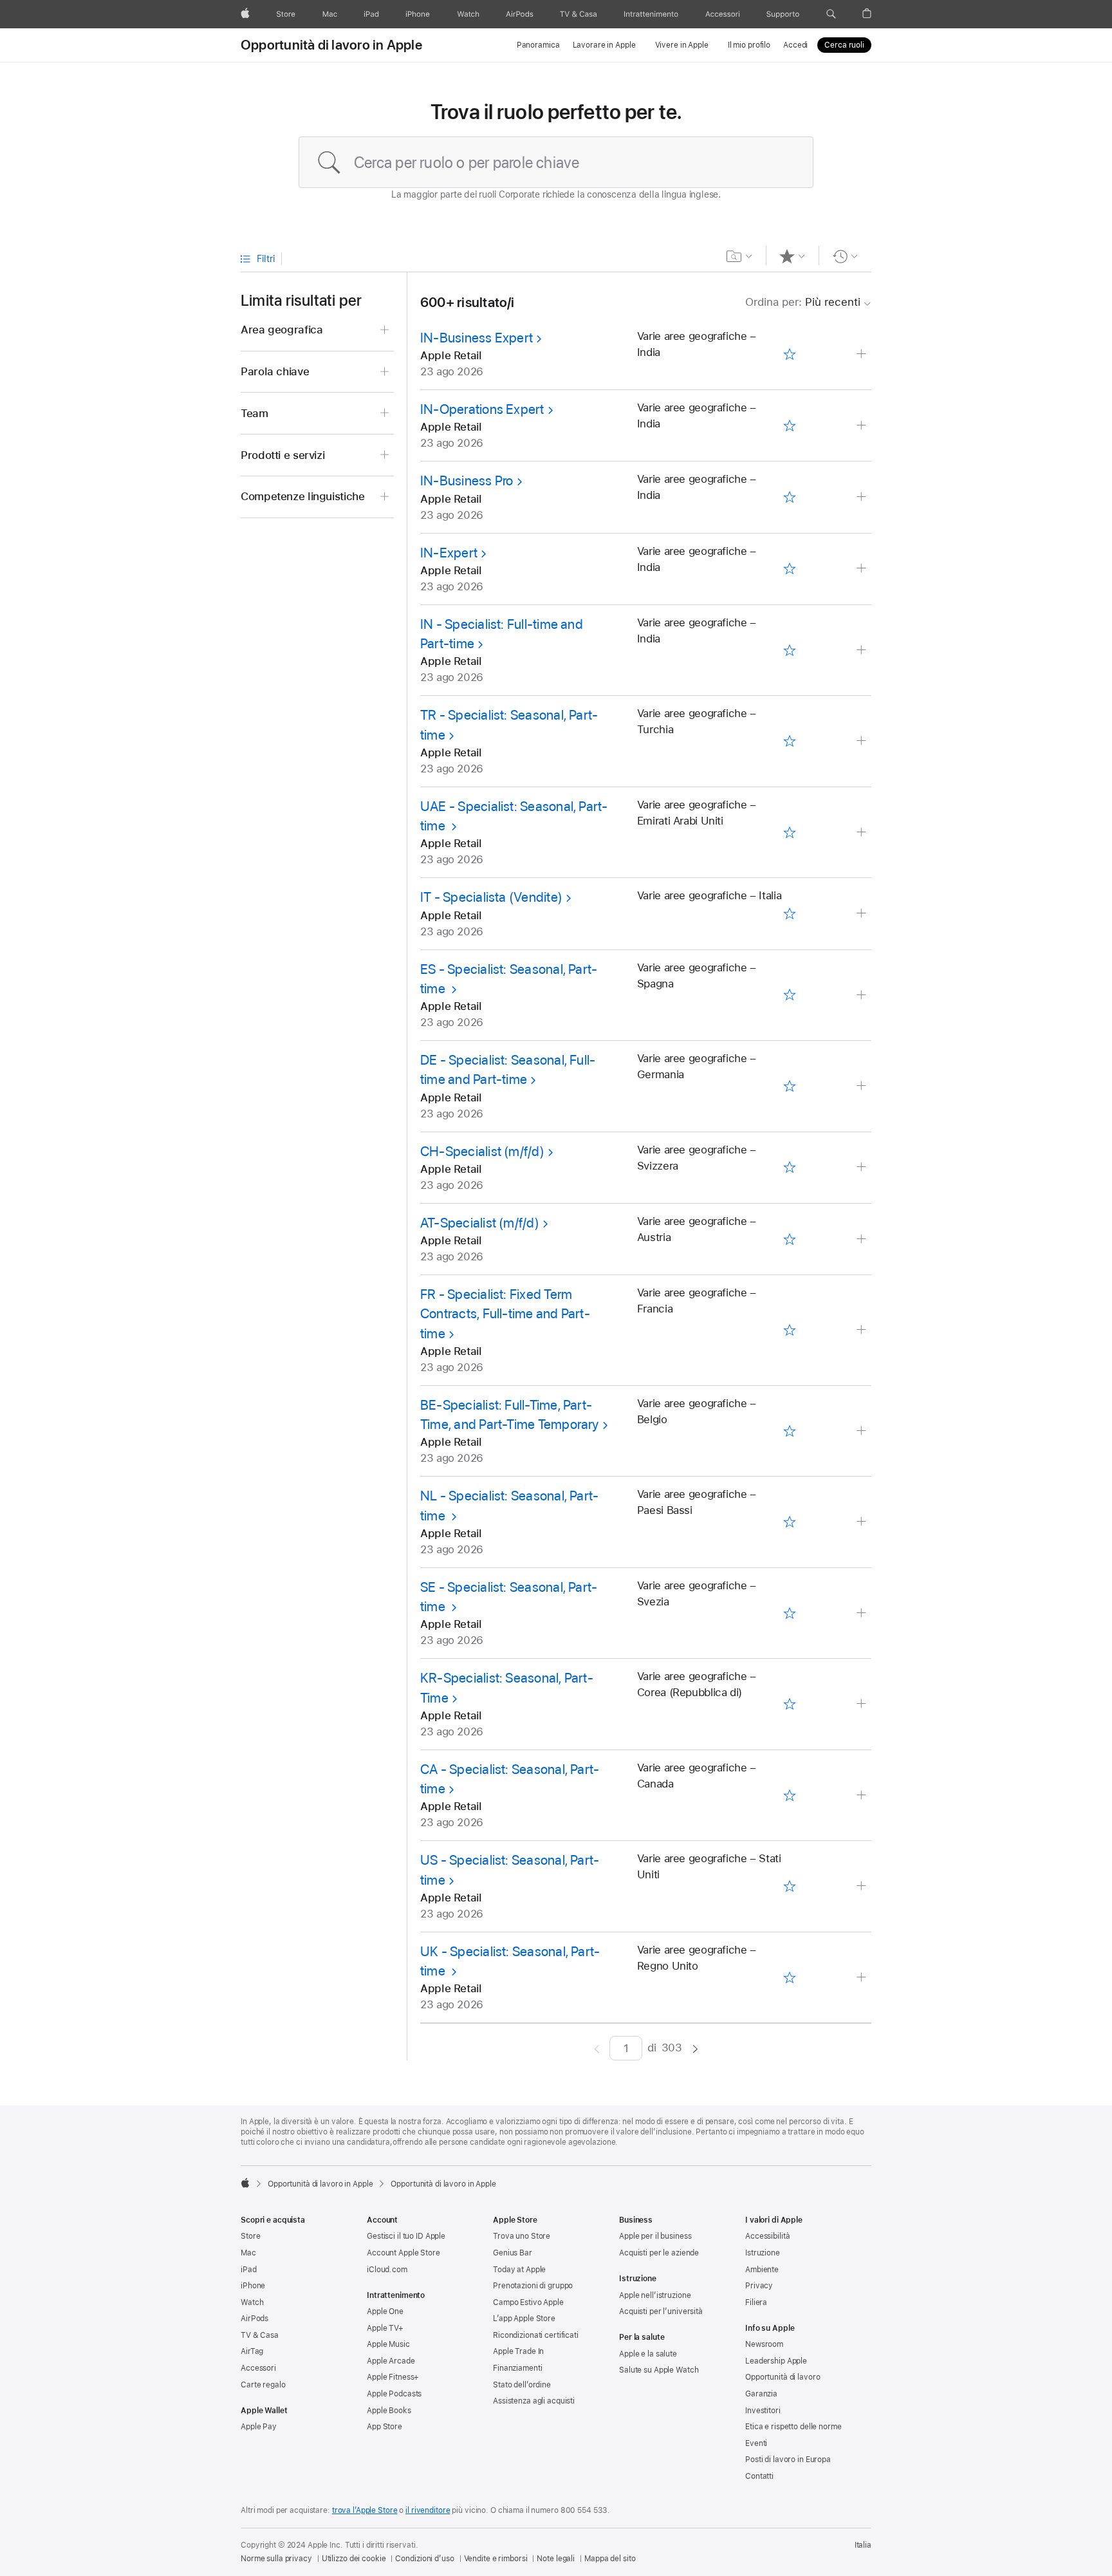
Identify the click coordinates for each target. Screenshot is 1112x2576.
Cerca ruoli (844, 45)
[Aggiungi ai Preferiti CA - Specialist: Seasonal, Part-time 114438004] (789, 1795)
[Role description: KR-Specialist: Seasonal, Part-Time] (863, 1704)
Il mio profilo (749, 45)
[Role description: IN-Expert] (863, 569)
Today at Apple (519, 2270)
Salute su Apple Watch (659, 2370)
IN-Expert (449, 553)
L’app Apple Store (524, 2319)
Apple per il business (655, 2236)
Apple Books (389, 2411)
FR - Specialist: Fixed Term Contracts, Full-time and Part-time (505, 1314)
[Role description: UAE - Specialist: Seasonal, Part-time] (863, 833)
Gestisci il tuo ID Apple (406, 2236)
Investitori (763, 2411)
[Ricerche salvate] (740, 256)
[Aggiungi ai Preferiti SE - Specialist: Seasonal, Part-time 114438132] (789, 1613)
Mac (248, 2253)
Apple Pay (259, 2427)
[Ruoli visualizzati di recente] (845, 256)
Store (250, 2236)
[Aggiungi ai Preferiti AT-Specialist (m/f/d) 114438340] (789, 1239)
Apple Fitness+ (393, 2377)
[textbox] (556, 162)
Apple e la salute (648, 2354)
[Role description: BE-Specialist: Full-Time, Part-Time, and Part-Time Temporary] (863, 1431)
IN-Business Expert (477, 338)
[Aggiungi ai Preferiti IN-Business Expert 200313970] (789, 354)
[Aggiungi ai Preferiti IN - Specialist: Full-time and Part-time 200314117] (789, 650)
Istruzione (763, 2253)
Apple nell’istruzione (655, 2295)
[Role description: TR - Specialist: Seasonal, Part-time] (863, 741)
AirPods (255, 2319)
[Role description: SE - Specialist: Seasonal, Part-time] (863, 1613)
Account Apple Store (403, 2253)
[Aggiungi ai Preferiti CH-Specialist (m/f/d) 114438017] (789, 1168)
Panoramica (538, 45)
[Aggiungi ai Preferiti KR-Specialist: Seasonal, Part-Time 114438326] (789, 1704)
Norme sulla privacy (276, 2559)
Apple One (385, 2311)
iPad (249, 2270)
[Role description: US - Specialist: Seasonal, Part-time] (863, 1886)
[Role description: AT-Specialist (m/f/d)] (863, 1239)
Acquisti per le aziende (659, 2253)
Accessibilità (767, 2236)
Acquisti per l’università (661, 2311)
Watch (252, 2302)
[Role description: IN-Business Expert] (863, 354)
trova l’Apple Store (365, 2510)
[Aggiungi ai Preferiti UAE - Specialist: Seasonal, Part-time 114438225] (789, 832)
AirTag (252, 2351)
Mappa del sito (610, 2559)
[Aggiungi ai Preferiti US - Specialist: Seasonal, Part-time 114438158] (789, 1887)
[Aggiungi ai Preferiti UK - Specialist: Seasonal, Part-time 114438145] (789, 1977)
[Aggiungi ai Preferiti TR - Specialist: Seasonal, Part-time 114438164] (789, 742)
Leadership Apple (776, 2361)
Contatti (759, 2476)
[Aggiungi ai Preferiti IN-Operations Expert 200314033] (789, 425)
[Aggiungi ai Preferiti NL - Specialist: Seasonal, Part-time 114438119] (789, 1522)
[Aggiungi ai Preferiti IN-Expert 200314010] (789, 569)
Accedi (795, 45)
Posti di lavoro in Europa (788, 2459)
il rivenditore (428, 2510)
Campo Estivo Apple (528, 2302)
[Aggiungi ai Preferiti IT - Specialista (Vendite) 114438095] (789, 914)
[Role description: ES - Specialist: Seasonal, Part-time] (863, 995)
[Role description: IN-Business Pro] (863, 497)
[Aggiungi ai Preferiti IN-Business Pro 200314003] (789, 498)
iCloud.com (387, 2270)
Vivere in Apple (682, 45)
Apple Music (388, 2344)
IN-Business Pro (467, 481)
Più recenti (803, 302)
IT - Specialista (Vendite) (491, 897)
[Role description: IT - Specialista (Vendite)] (863, 914)
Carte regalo (263, 2385)
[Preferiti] (792, 256)
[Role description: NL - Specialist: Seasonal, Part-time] (863, 1522)
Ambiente (762, 2270)
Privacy (759, 2286)
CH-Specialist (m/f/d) (482, 1151)
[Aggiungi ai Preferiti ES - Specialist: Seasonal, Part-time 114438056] (789, 995)
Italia (863, 2545)
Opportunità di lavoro (783, 2377)
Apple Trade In (518, 2351)
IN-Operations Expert (482, 409)
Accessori (258, 2368)
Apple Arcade (391, 2361)
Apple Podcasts (394, 2394)
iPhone (253, 2286)
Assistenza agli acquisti (534, 2401)
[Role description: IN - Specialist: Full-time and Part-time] (863, 650)
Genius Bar (513, 2253)
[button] (831, 14)
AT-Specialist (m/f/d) (480, 1223)
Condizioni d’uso (424, 2559)
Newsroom (764, 2344)
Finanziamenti (517, 2368)
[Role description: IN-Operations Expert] (863, 426)
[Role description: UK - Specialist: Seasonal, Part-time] (863, 1978)
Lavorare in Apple (604, 45)
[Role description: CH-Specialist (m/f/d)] (863, 1167)
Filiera (756, 2302)
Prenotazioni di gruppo (533, 2286)
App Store (385, 2427)
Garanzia (761, 2394)
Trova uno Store (522, 2236)
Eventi (756, 2443)
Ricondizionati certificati (536, 2335)
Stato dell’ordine (522, 2385)
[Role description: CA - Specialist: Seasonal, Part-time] (863, 1796)
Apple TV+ (385, 2328)
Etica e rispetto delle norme (793, 2427)
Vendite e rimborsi (496, 2559)
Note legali (556, 2559)
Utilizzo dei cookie (354, 2559)
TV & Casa (260, 2335)
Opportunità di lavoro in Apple (331, 45)
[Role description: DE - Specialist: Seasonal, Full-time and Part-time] (863, 1086)
